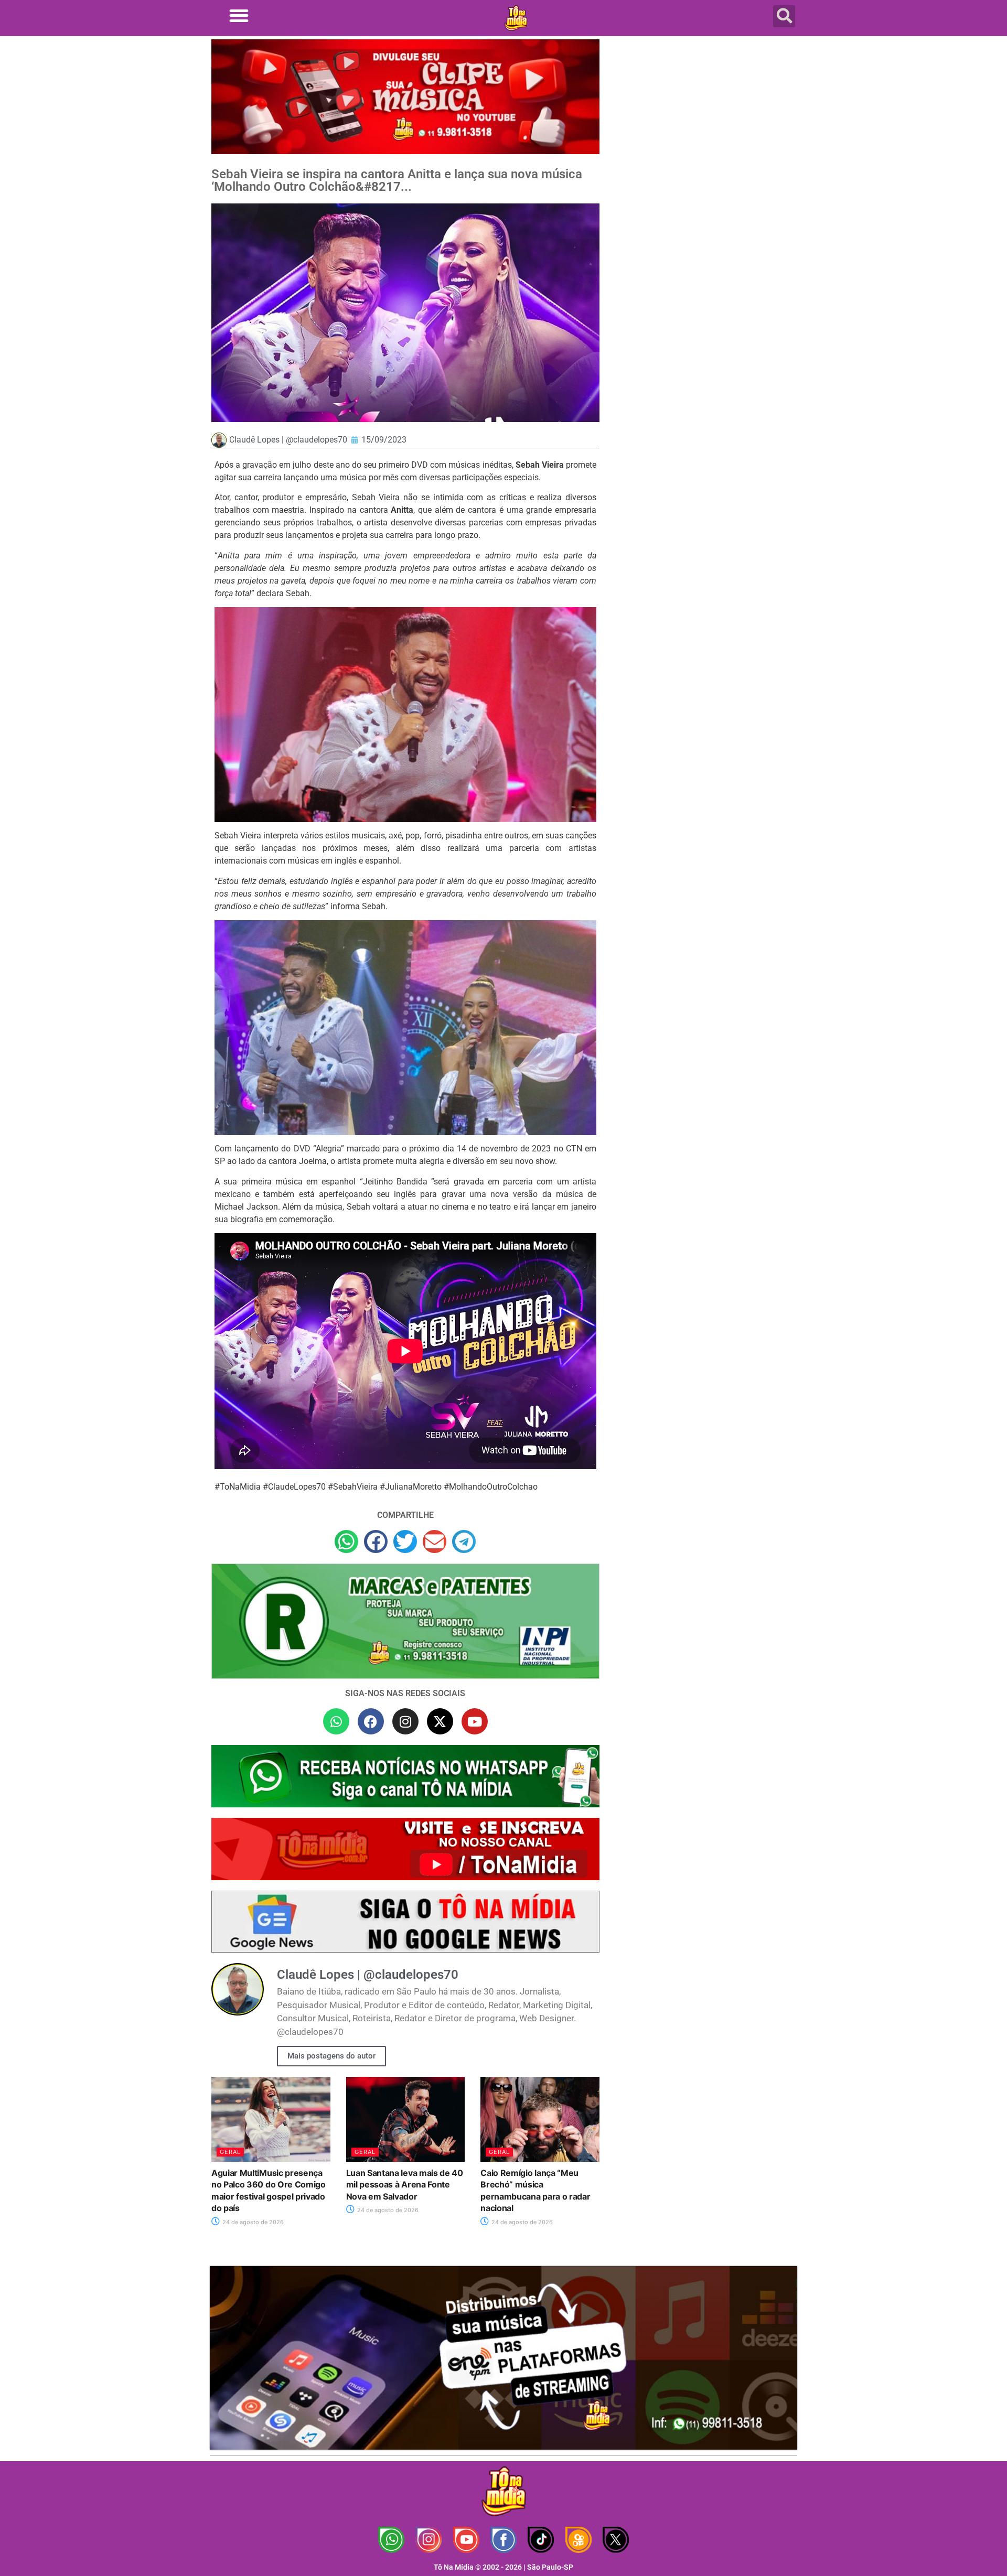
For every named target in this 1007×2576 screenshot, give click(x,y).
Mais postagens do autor (331, 2056)
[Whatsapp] (336, 1721)
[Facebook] (371, 1721)
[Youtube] (475, 1721)
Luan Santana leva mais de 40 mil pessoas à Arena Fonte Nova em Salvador (405, 2185)
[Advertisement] (704, 123)
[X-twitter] (440, 1721)
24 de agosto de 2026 (252, 2222)
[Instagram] (405, 1721)
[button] (239, 15)
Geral (230, 2152)
